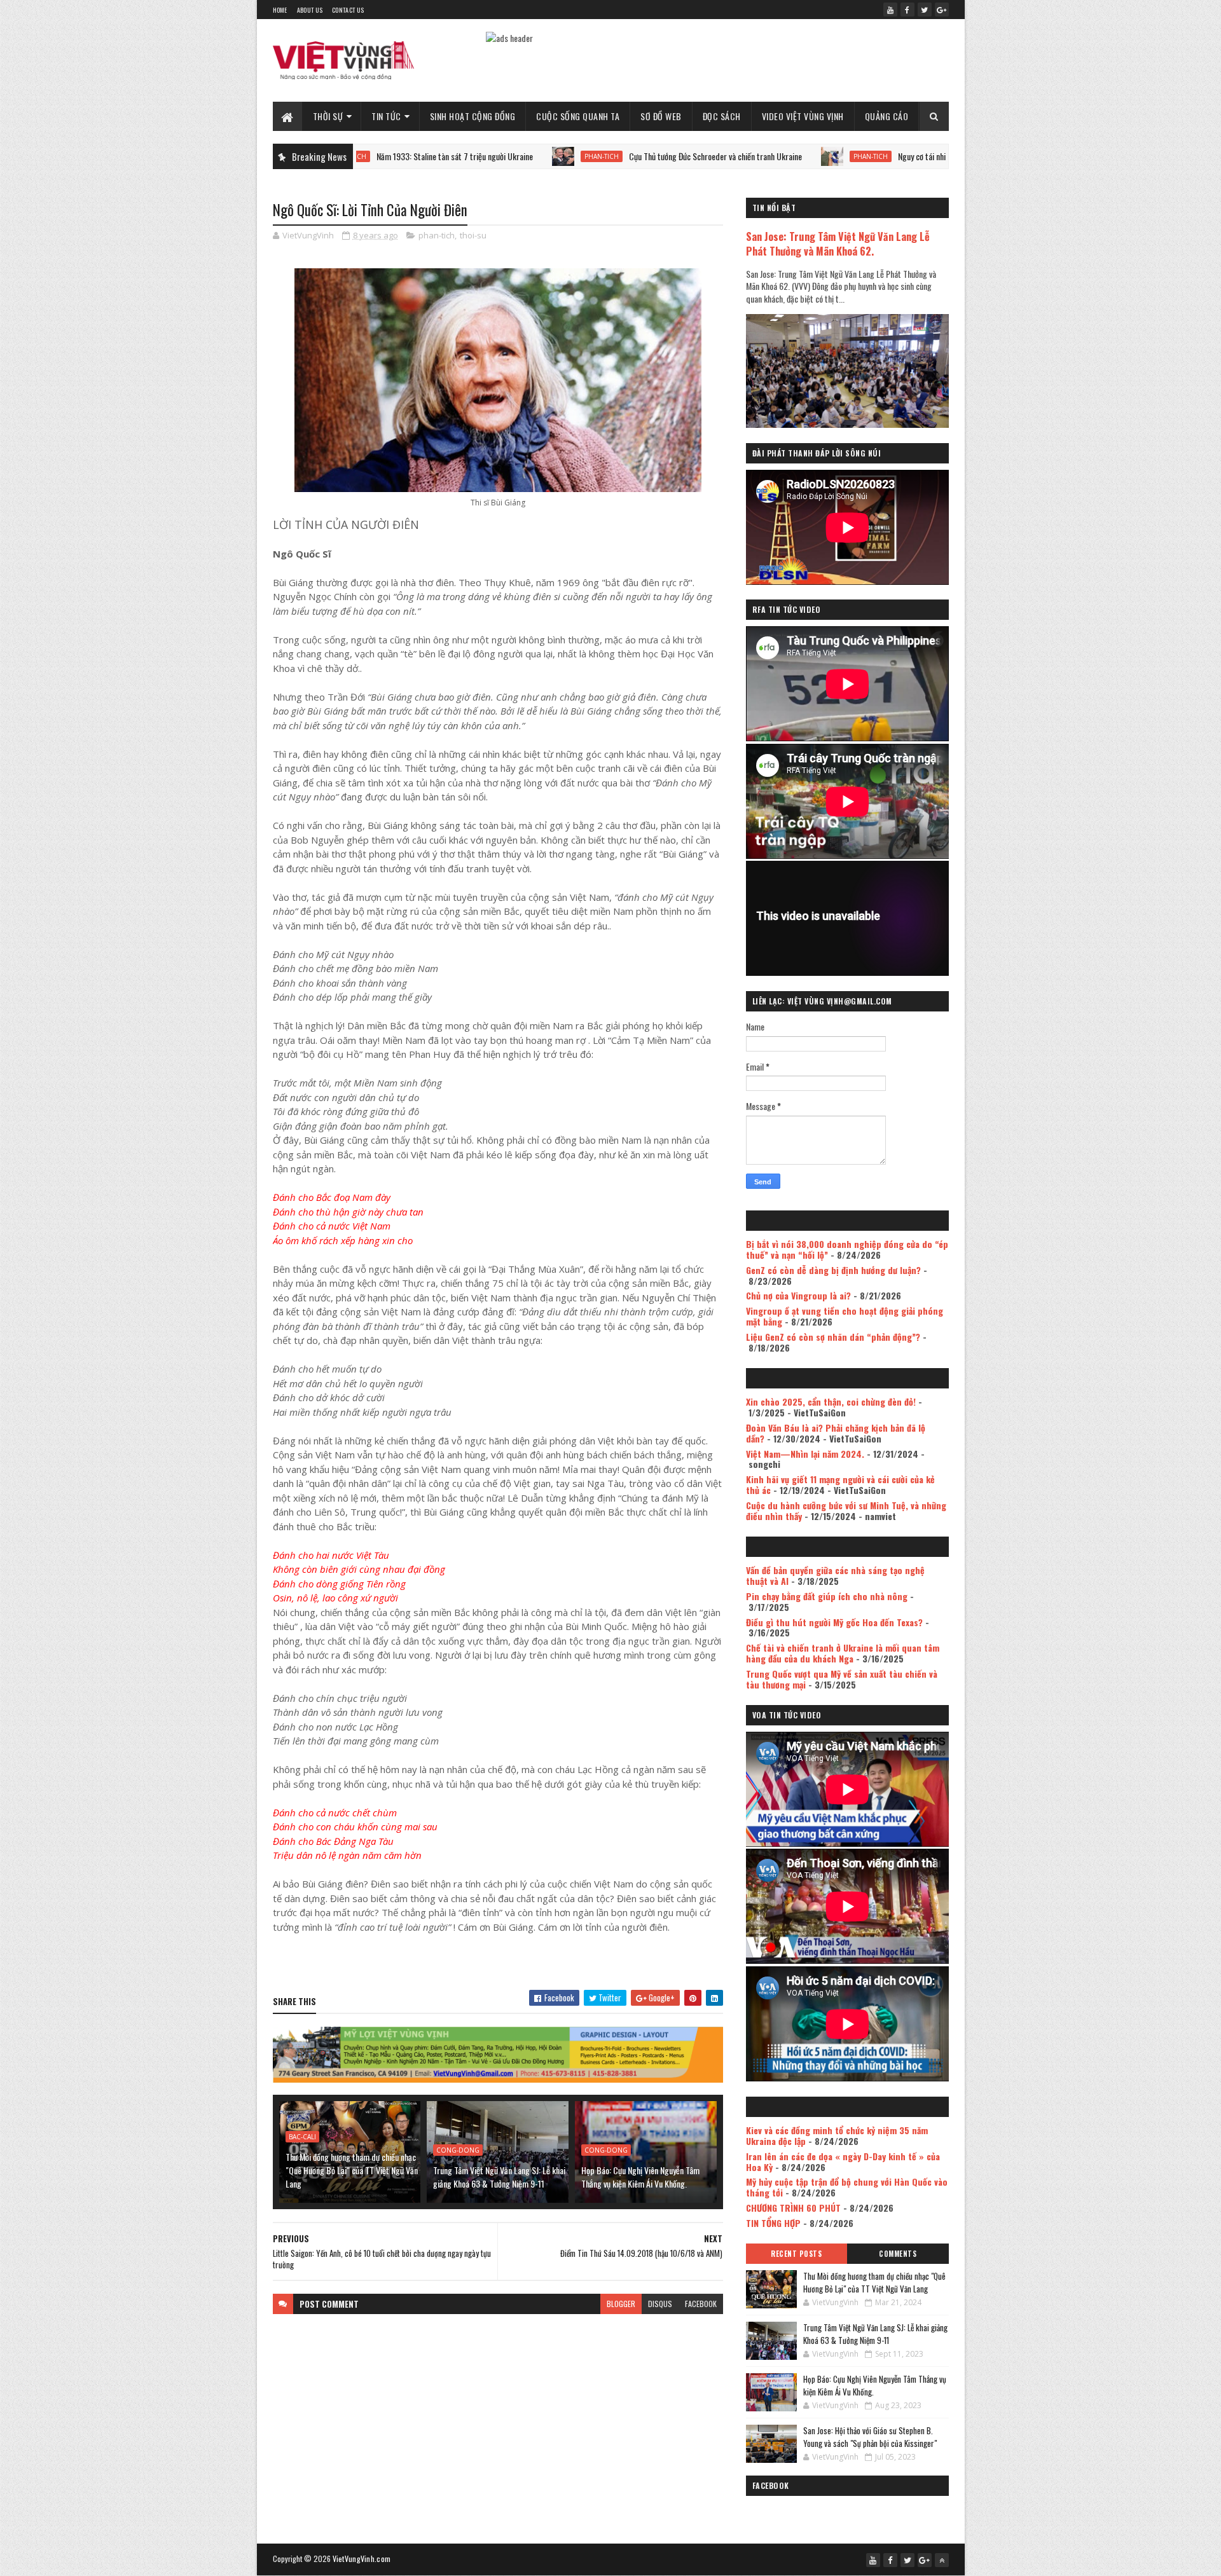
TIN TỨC (386, 116)
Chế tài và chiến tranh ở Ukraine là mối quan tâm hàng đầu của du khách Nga (843, 1653)
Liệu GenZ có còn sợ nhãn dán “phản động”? (833, 1337)
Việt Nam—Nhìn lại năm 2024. (805, 1454)
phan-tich (501, 156)
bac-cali (302, 2137)
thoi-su (473, 235)
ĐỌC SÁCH (722, 116)
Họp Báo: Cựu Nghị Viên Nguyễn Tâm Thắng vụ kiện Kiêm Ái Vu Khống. (640, 2177)
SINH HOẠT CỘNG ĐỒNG (473, 116)
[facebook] (907, 10)
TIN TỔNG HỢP (773, 2223)
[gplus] (942, 10)
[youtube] (890, 10)
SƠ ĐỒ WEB (661, 116)
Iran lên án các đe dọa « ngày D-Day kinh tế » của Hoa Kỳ (843, 2162)
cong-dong (458, 2150)
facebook (701, 2304)
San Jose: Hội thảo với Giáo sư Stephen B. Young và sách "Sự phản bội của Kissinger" (870, 2437)
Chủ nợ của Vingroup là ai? (798, 1295)
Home (280, 10)
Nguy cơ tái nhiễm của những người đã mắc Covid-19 (882, 156)
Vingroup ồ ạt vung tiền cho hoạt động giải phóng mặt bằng (845, 1316)
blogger (621, 2304)
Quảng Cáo (887, 116)
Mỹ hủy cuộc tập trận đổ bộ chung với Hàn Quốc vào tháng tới (847, 2187)
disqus (660, 2304)
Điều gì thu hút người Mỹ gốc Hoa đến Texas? (834, 1622)
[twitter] (925, 10)
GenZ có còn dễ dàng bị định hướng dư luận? (833, 1270)
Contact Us (348, 10)
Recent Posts (796, 2254)
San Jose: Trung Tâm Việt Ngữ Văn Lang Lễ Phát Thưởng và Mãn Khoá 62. (838, 243)
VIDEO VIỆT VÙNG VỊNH (803, 116)
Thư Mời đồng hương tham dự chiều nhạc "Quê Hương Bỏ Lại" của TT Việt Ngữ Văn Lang (352, 2170)
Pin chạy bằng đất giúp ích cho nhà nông (827, 1596)
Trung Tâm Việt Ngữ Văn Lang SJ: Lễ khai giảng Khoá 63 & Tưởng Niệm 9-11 (499, 2177)
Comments (898, 2254)
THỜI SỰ (328, 116)
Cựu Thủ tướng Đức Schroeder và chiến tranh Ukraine (615, 156)
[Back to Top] (942, 2560)
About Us (310, 10)
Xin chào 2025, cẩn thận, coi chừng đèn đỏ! (831, 1401)
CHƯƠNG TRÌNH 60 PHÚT (793, 2208)
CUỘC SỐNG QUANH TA (578, 116)
